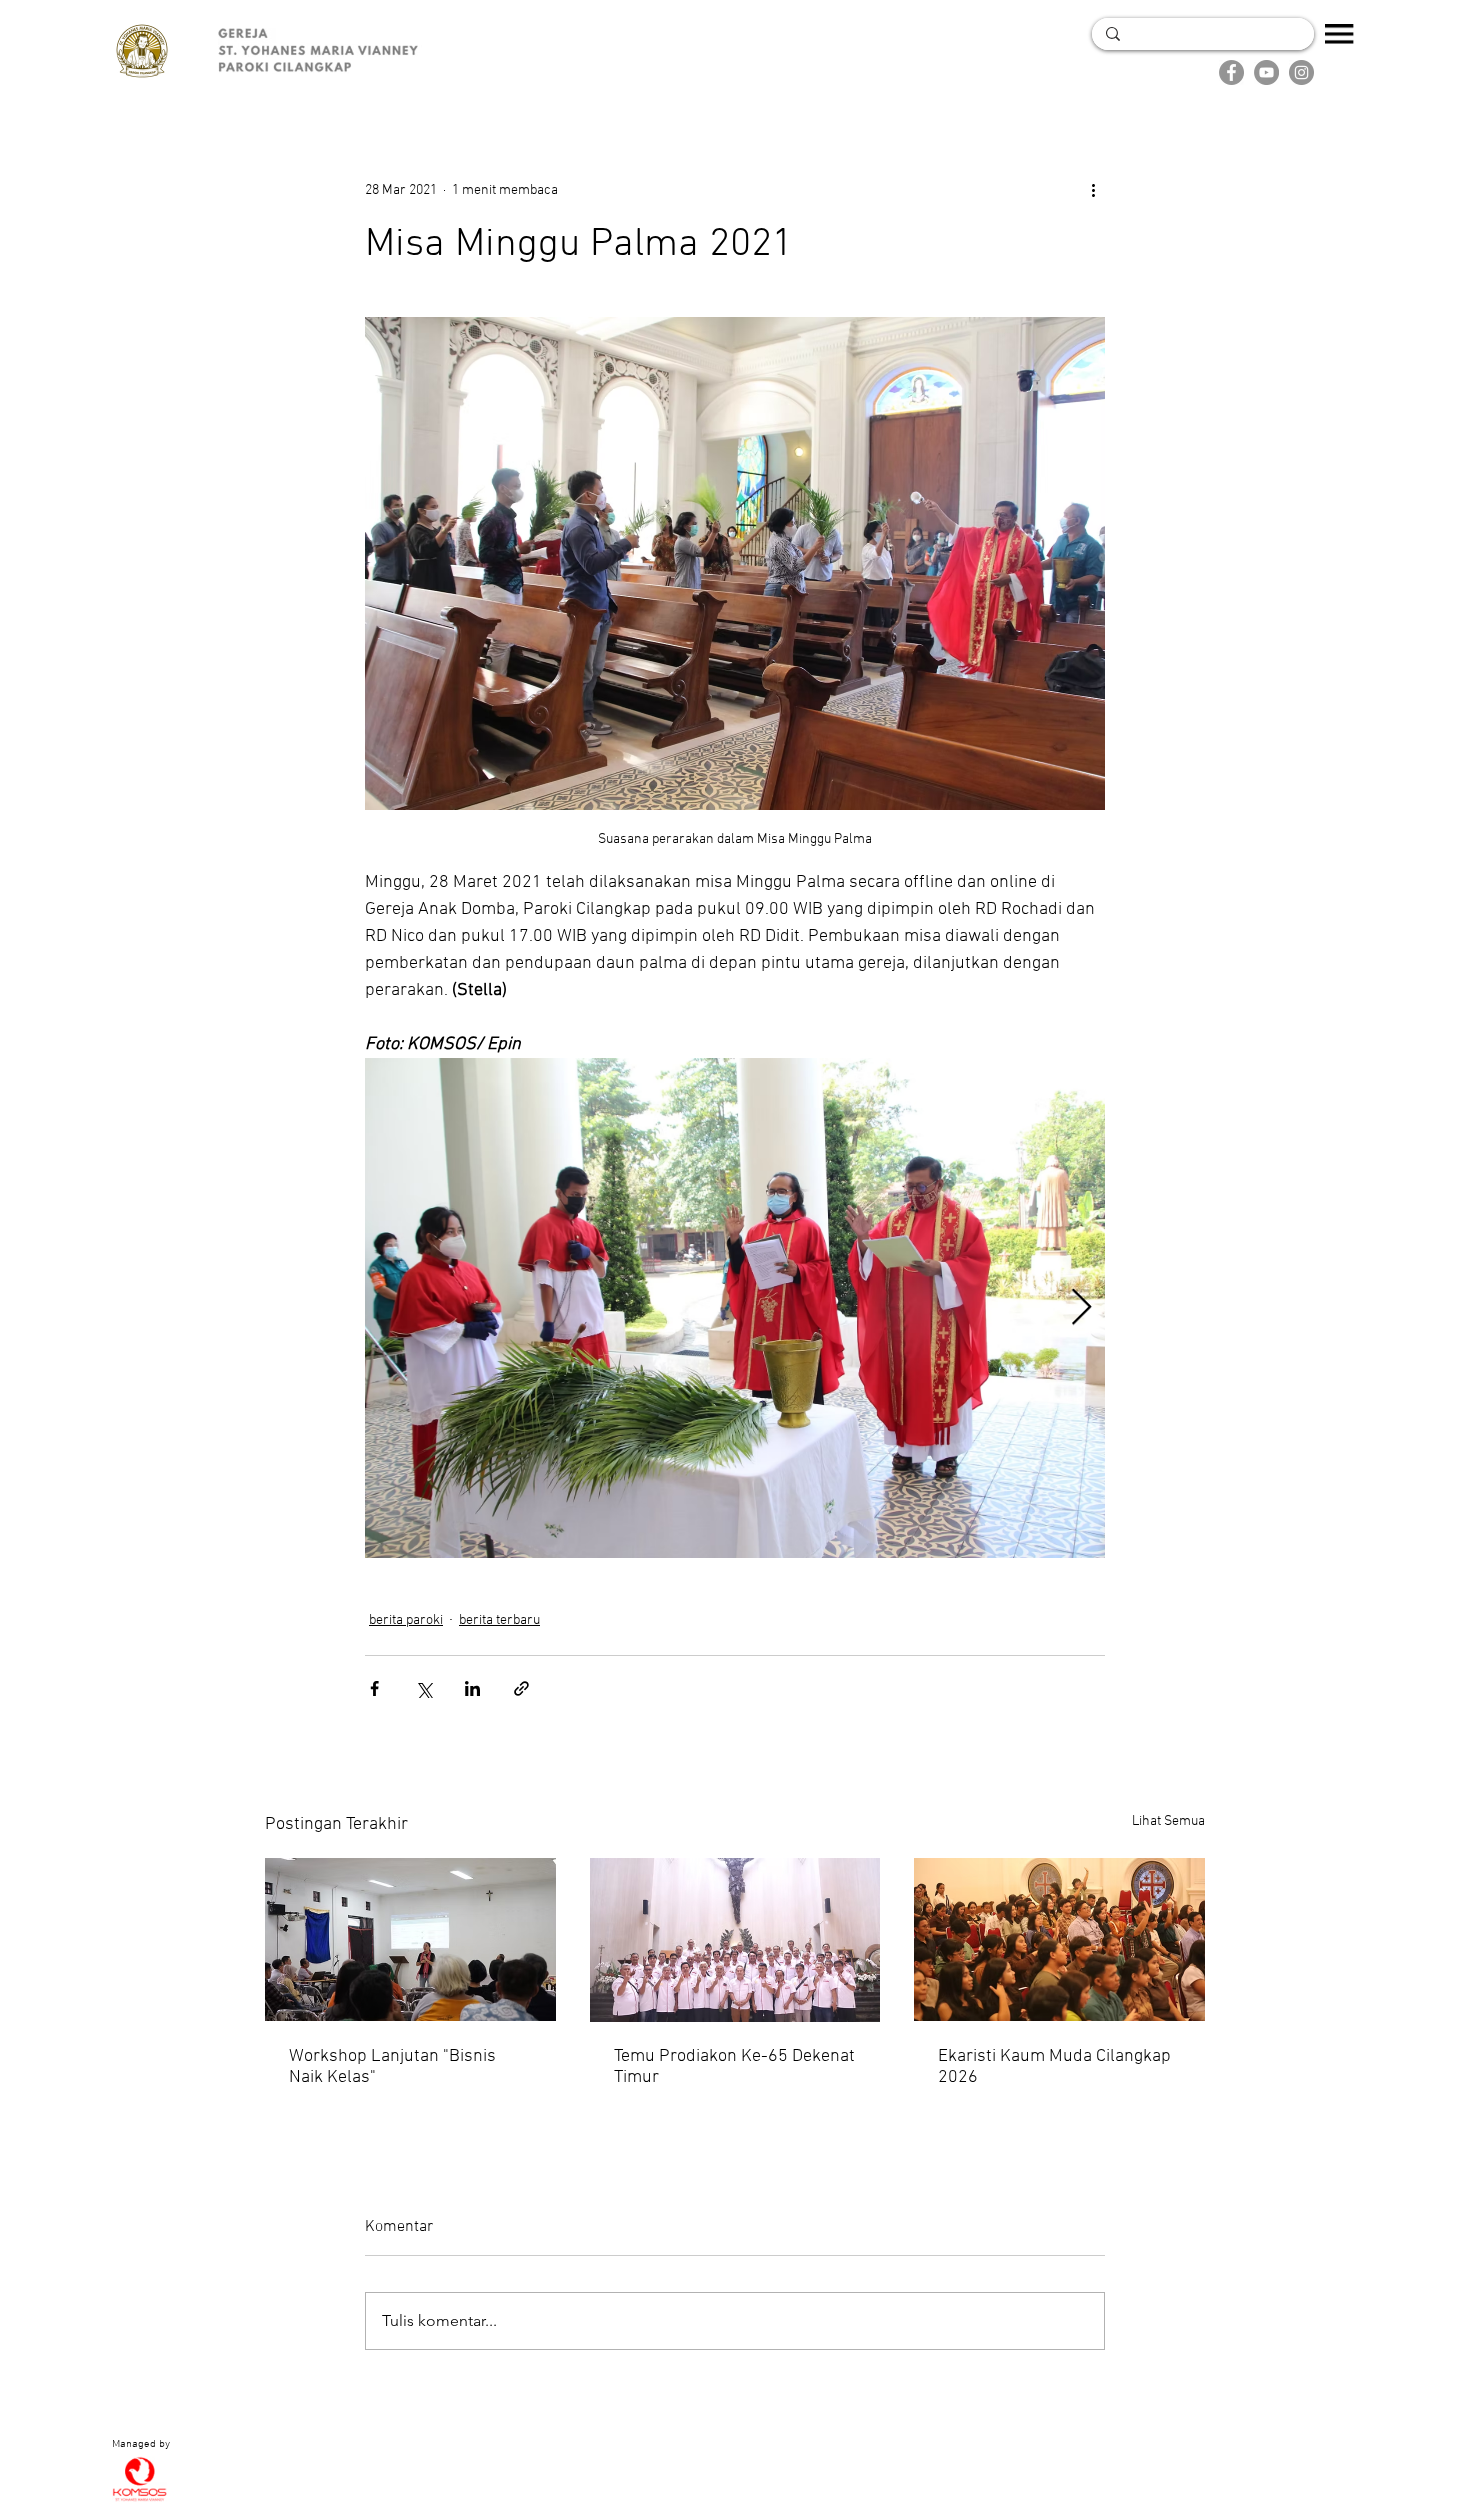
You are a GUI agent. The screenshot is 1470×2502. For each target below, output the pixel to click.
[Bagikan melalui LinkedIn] (472, 1688)
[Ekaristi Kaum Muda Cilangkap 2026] (1059, 1939)
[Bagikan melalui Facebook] (374, 1688)
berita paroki (406, 1620)
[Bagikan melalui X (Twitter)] (423, 1688)
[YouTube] (1266, 72)
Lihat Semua (1168, 1821)
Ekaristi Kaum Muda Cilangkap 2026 (1054, 2067)
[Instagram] (1301, 72)
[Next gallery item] (1081, 1308)
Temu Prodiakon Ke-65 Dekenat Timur (734, 2067)
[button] (1339, 34)
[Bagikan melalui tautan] (521, 1688)
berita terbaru (499, 1620)
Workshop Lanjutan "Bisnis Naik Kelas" (392, 2067)
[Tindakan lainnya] (1093, 190)
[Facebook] (1231, 72)
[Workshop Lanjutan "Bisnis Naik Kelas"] (410, 1939)
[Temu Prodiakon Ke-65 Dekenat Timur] (735, 1940)
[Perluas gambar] (735, 1308)
